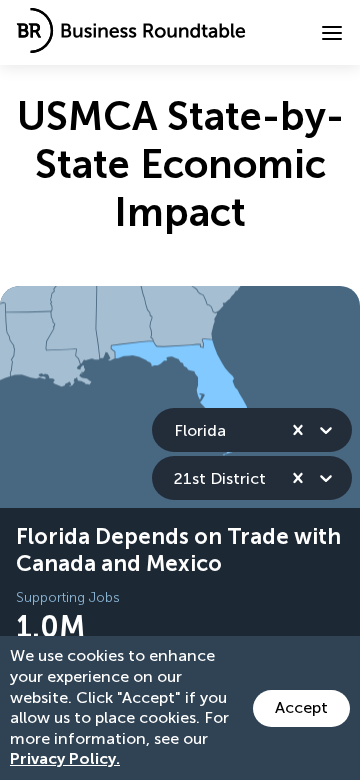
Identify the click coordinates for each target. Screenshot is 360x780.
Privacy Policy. (65, 758)
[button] (332, 33)
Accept (301, 707)
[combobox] (176, 430)
